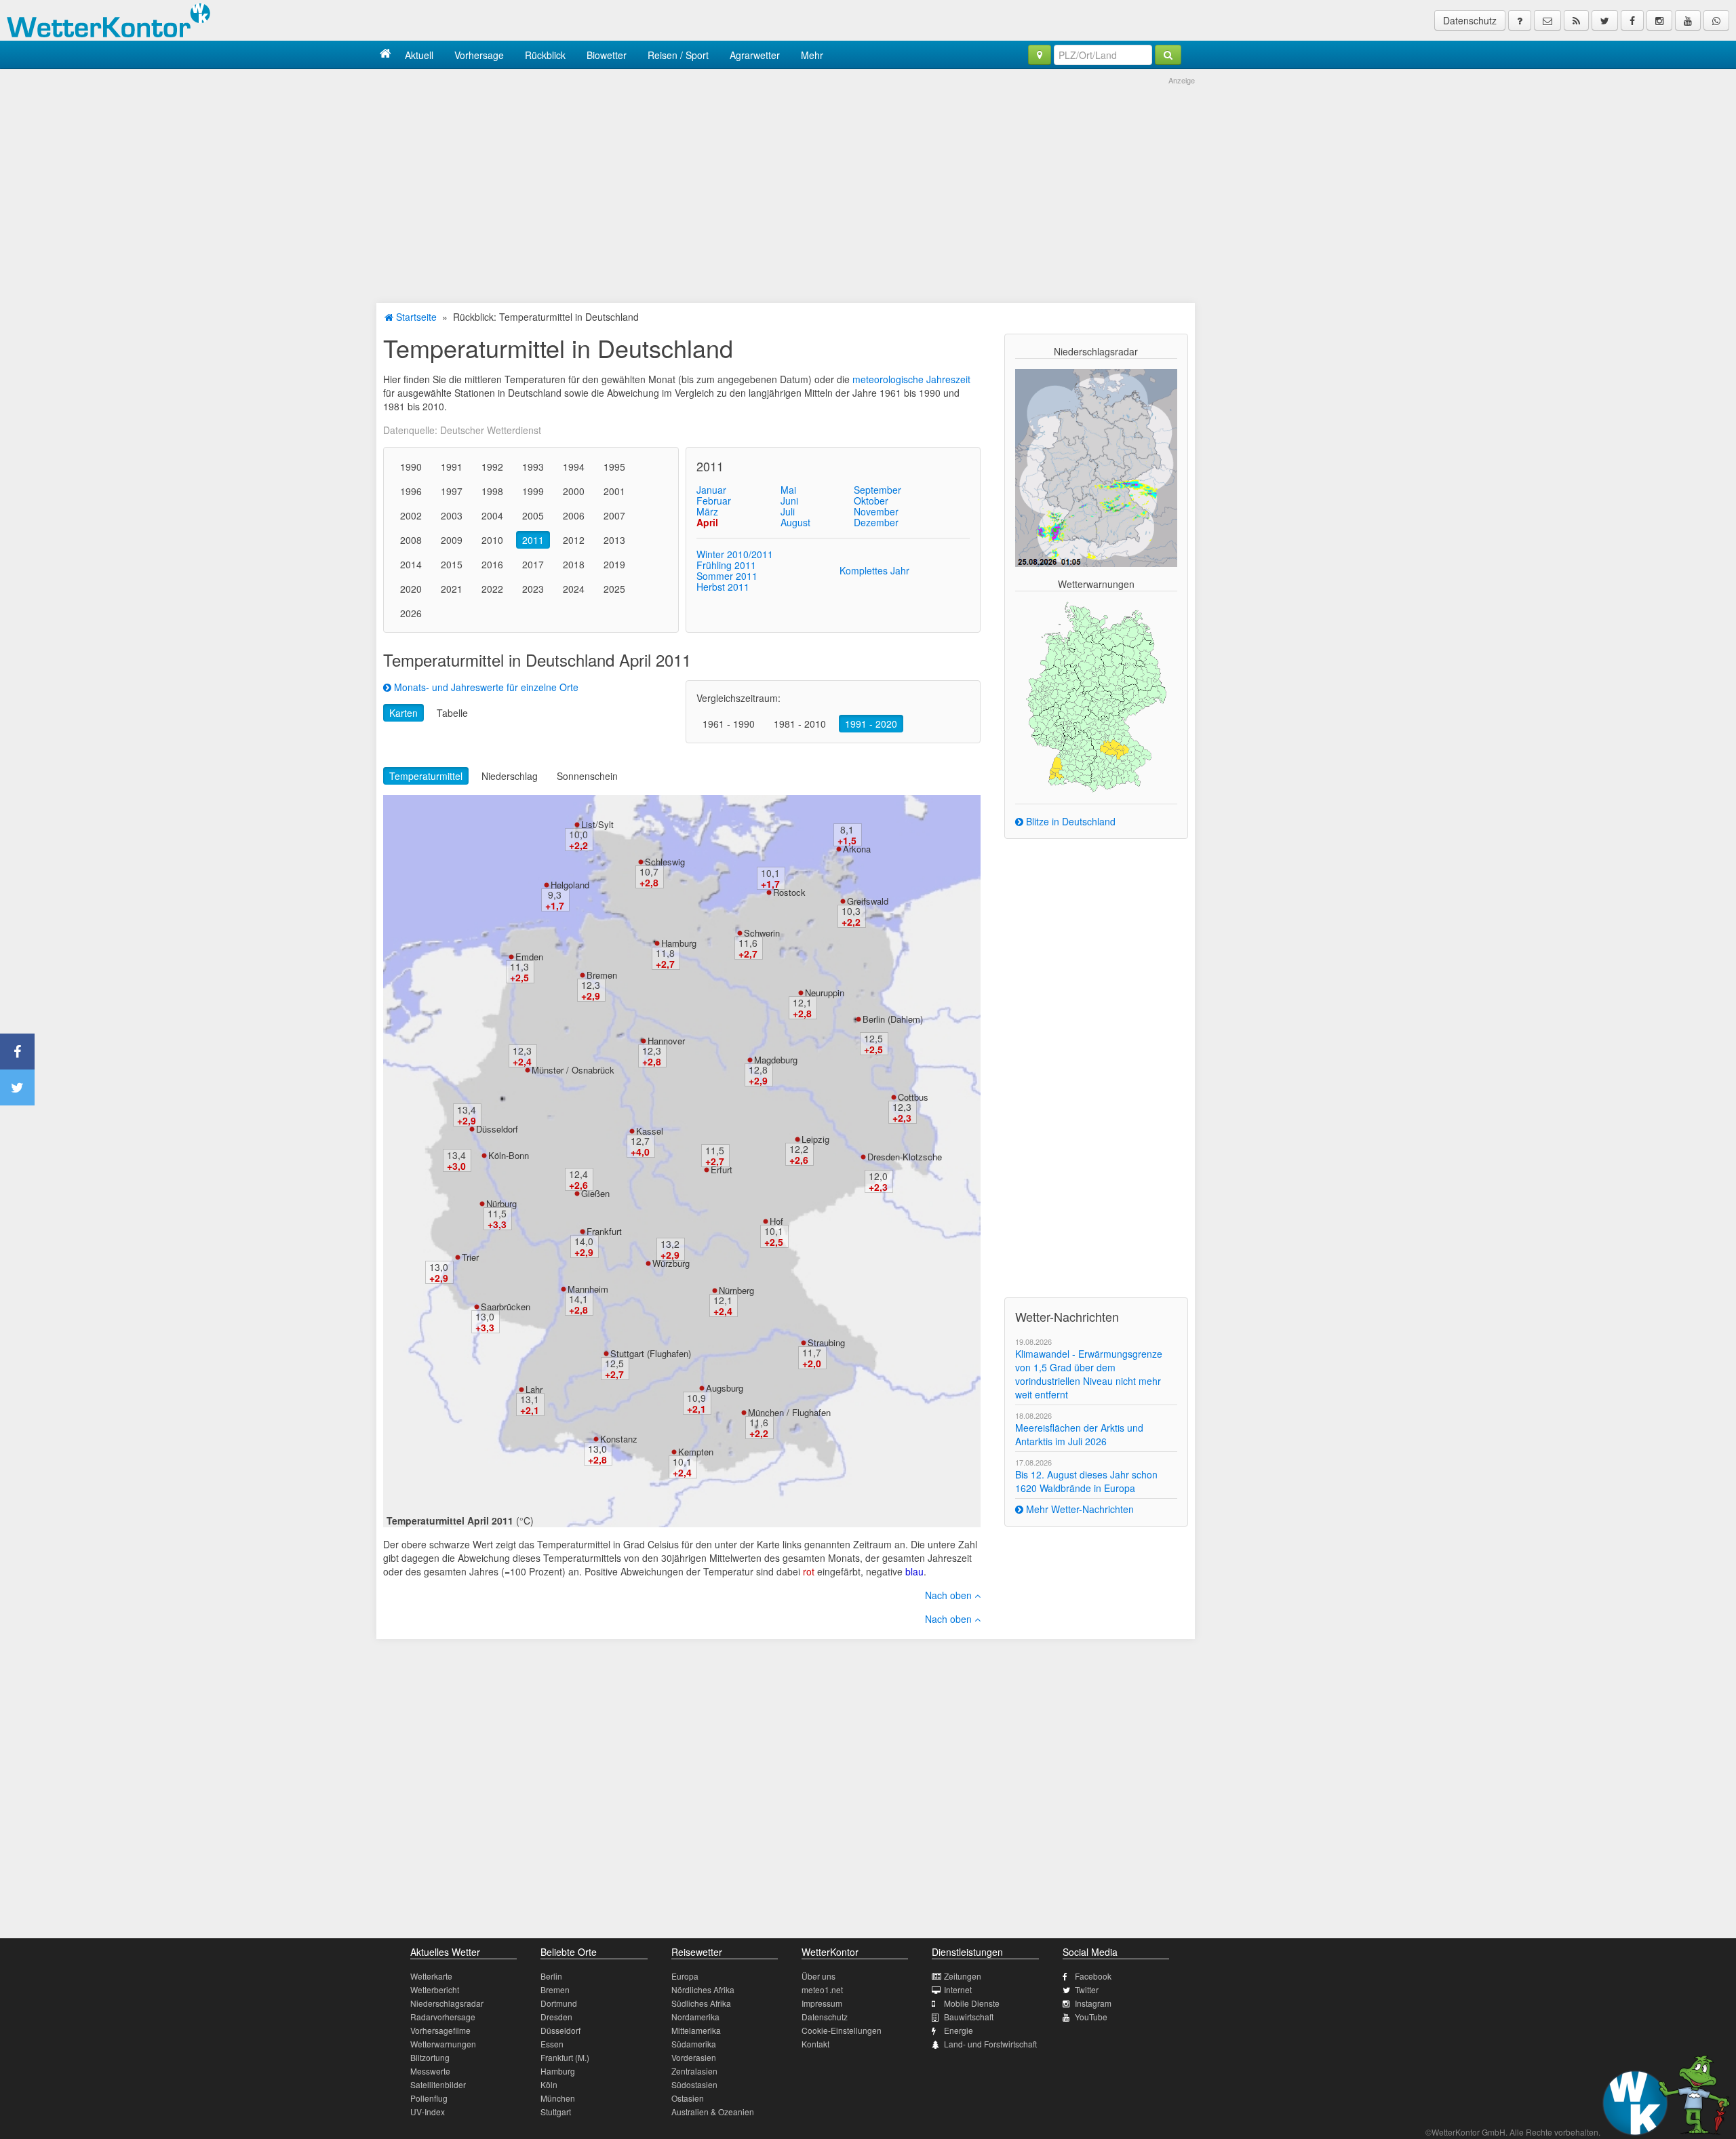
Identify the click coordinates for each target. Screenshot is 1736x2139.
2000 (574, 491)
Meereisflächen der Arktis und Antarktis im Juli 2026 (1079, 1434)
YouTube (1091, 2017)
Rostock (789, 892)
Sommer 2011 (727, 576)
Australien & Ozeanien (713, 2112)
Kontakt (815, 2044)
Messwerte (430, 2071)
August (795, 522)
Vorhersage (479, 55)
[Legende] (1520, 20)
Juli (788, 511)
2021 (452, 589)
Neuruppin (825, 993)
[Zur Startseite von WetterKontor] (386, 55)
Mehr (812, 55)
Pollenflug (429, 2098)
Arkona (857, 849)
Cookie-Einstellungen (842, 2030)
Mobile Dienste (972, 2003)
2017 (533, 564)
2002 (411, 515)
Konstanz (619, 1439)
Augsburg (725, 1388)
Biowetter (607, 55)
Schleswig (665, 862)
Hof (776, 1221)
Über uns (818, 1976)
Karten (403, 713)
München (558, 2098)
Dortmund (559, 2003)
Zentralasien (694, 2071)
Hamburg (679, 943)
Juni (789, 501)
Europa (685, 1976)
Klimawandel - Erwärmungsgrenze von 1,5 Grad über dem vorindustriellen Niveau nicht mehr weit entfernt (1089, 1374)
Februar (714, 501)
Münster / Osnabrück (573, 1070)
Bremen (602, 975)
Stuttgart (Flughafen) (651, 1353)
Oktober (871, 501)
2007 (614, 515)
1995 (614, 467)
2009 (452, 540)
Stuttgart (556, 2112)
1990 (411, 467)
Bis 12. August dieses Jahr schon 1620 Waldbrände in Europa (1086, 1481)
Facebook (1093, 1976)
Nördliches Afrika (703, 1989)
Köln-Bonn (509, 1155)
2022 (492, 589)
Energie (959, 2030)
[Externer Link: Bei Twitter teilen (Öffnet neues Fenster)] (17, 1087)
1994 (574, 467)
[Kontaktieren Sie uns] (1547, 20)
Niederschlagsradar (447, 2003)
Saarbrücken (506, 1307)
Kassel (650, 1131)
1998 (492, 491)
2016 (492, 564)
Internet (958, 1989)
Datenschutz (1470, 20)
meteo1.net (822, 1989)
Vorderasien (694, 2057)
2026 (411, 613)
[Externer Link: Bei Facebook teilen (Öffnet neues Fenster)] (17, 1052)
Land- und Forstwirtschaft (990, 2044)
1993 (533, 467)
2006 (574, 515)
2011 (533, 540)
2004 (492, 515)
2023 (533, 589)
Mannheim (588, 1289)
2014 (411, 564)
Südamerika (694, 2044)
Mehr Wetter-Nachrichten (1079, 1509)
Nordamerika (695, 2017)
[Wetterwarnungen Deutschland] (1096, 696)
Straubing (826, 1342)
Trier (470, 1257)
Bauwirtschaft (969, 2017)
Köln (549, 2084)
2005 (533, 515)
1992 (492, 467)
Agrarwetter (755, 55)
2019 (614, 564)
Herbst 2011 (723, 587)
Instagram (1093, 2003)
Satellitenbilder (438, 2084)
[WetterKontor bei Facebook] (1632, 20)
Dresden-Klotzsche (905, 1157)
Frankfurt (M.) (565, 2057)
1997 (452, 491)
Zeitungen (963, 1976)
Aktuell (419, 55)
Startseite (415, 317)
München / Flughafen (789, 1412)
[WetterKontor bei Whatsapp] (1716, 20)
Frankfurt (604, 1231)
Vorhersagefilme (440, 2030)
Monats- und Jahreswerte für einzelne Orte (485, 687)
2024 (574, 589)
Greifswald (868, 901)
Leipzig (815, 1139)
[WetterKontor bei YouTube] (1688, 20)
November (876, 511)
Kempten (696, 1452)
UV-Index (428, 2112)
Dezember (876, 522)
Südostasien (694, 2084)
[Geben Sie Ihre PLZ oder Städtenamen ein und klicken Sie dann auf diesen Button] (1168, 55)
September (877, 490)
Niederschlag (510, 776)
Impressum (822, 2003)
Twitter (1087, 1989)
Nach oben (950, 1595)
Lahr (534, 1389)
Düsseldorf (497, 1129)
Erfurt (722, 1170)
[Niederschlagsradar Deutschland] (1096, 467)
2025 (614, 589)
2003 (452, 515)
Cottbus (913, 1097)
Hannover (666, 1041)
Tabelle (452, 713)
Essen (552, 2044)
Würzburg (671, 1263)
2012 (574, 540)
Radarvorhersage (443, 2017)
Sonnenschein (587, 776)
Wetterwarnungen (443, 2044)
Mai (788, 490)
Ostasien (688, 2098)
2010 (492, 540)
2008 (411, 540)
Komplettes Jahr (874, 570)
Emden (529, 957)
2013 (614, 540)
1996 (411, 491)
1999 (533, 491)
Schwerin (762, 933)
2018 (574, 564)
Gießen (595, 1193)
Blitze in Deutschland (1069, 821)
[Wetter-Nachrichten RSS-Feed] (1576, 20)
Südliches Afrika (701, 2003)
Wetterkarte (431, 1976)
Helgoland (570, 885)
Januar (711, 490)
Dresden (556, 2017)
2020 (411, 589)
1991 (452, 467)
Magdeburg (776, 1060)
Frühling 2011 (726, 565)
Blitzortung (430, 2057)
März (707, 511)
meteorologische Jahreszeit (911, 379)
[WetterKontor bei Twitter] (1605, 20)
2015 (452, 564)
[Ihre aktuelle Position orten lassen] (1040, 55)
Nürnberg (736, 1290)
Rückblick (545, 55)
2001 (614, 491)
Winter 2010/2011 (735, 554)
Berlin (551, 1976)
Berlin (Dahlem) (893, 1019)
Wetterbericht (435, 1989)
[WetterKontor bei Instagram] (1659, 20)
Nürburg (501, 1203)
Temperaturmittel (426, 776)
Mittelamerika (696, 2030)
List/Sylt (597, 824)
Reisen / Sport (678, 55)
